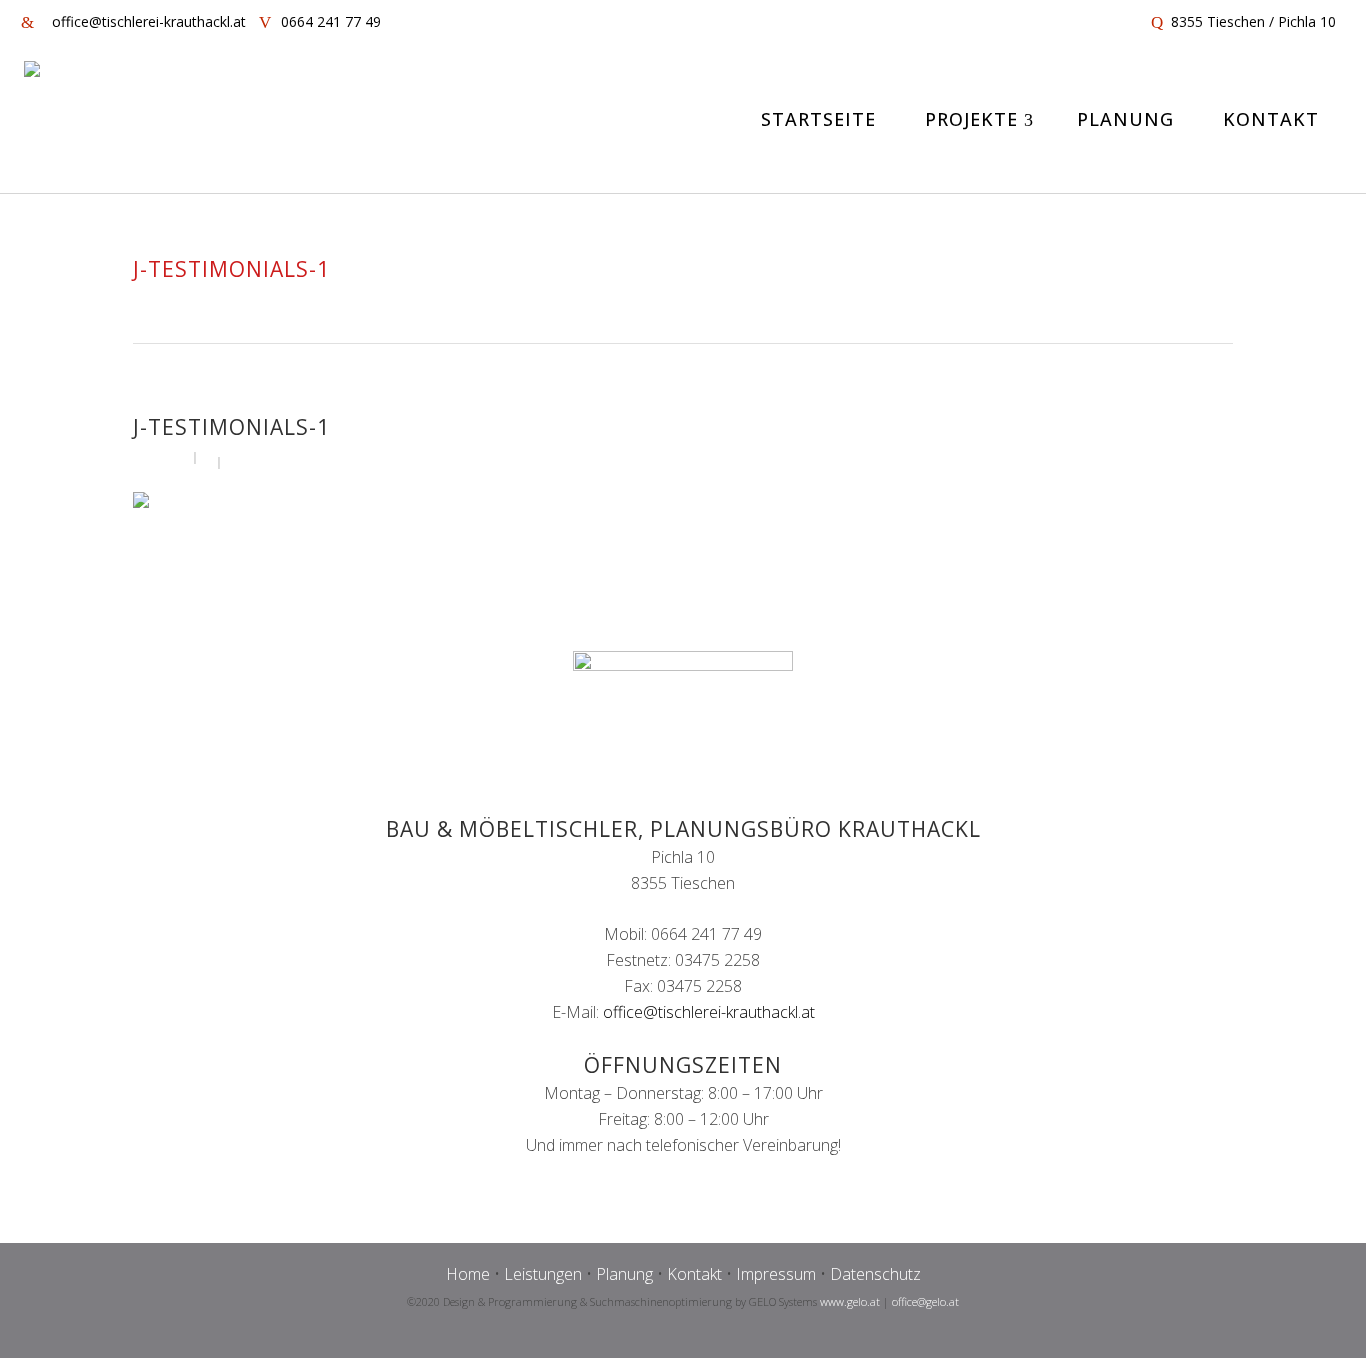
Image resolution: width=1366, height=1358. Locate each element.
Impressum (776, 1274)
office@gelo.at (925, 1301)
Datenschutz (875, 1274)
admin (167, 456)
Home (468, 1274)
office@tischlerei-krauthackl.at (709, 1012)
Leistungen (543, 1274)
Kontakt (694, 1274)
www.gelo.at (850, 1301)
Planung (624, 1274)
